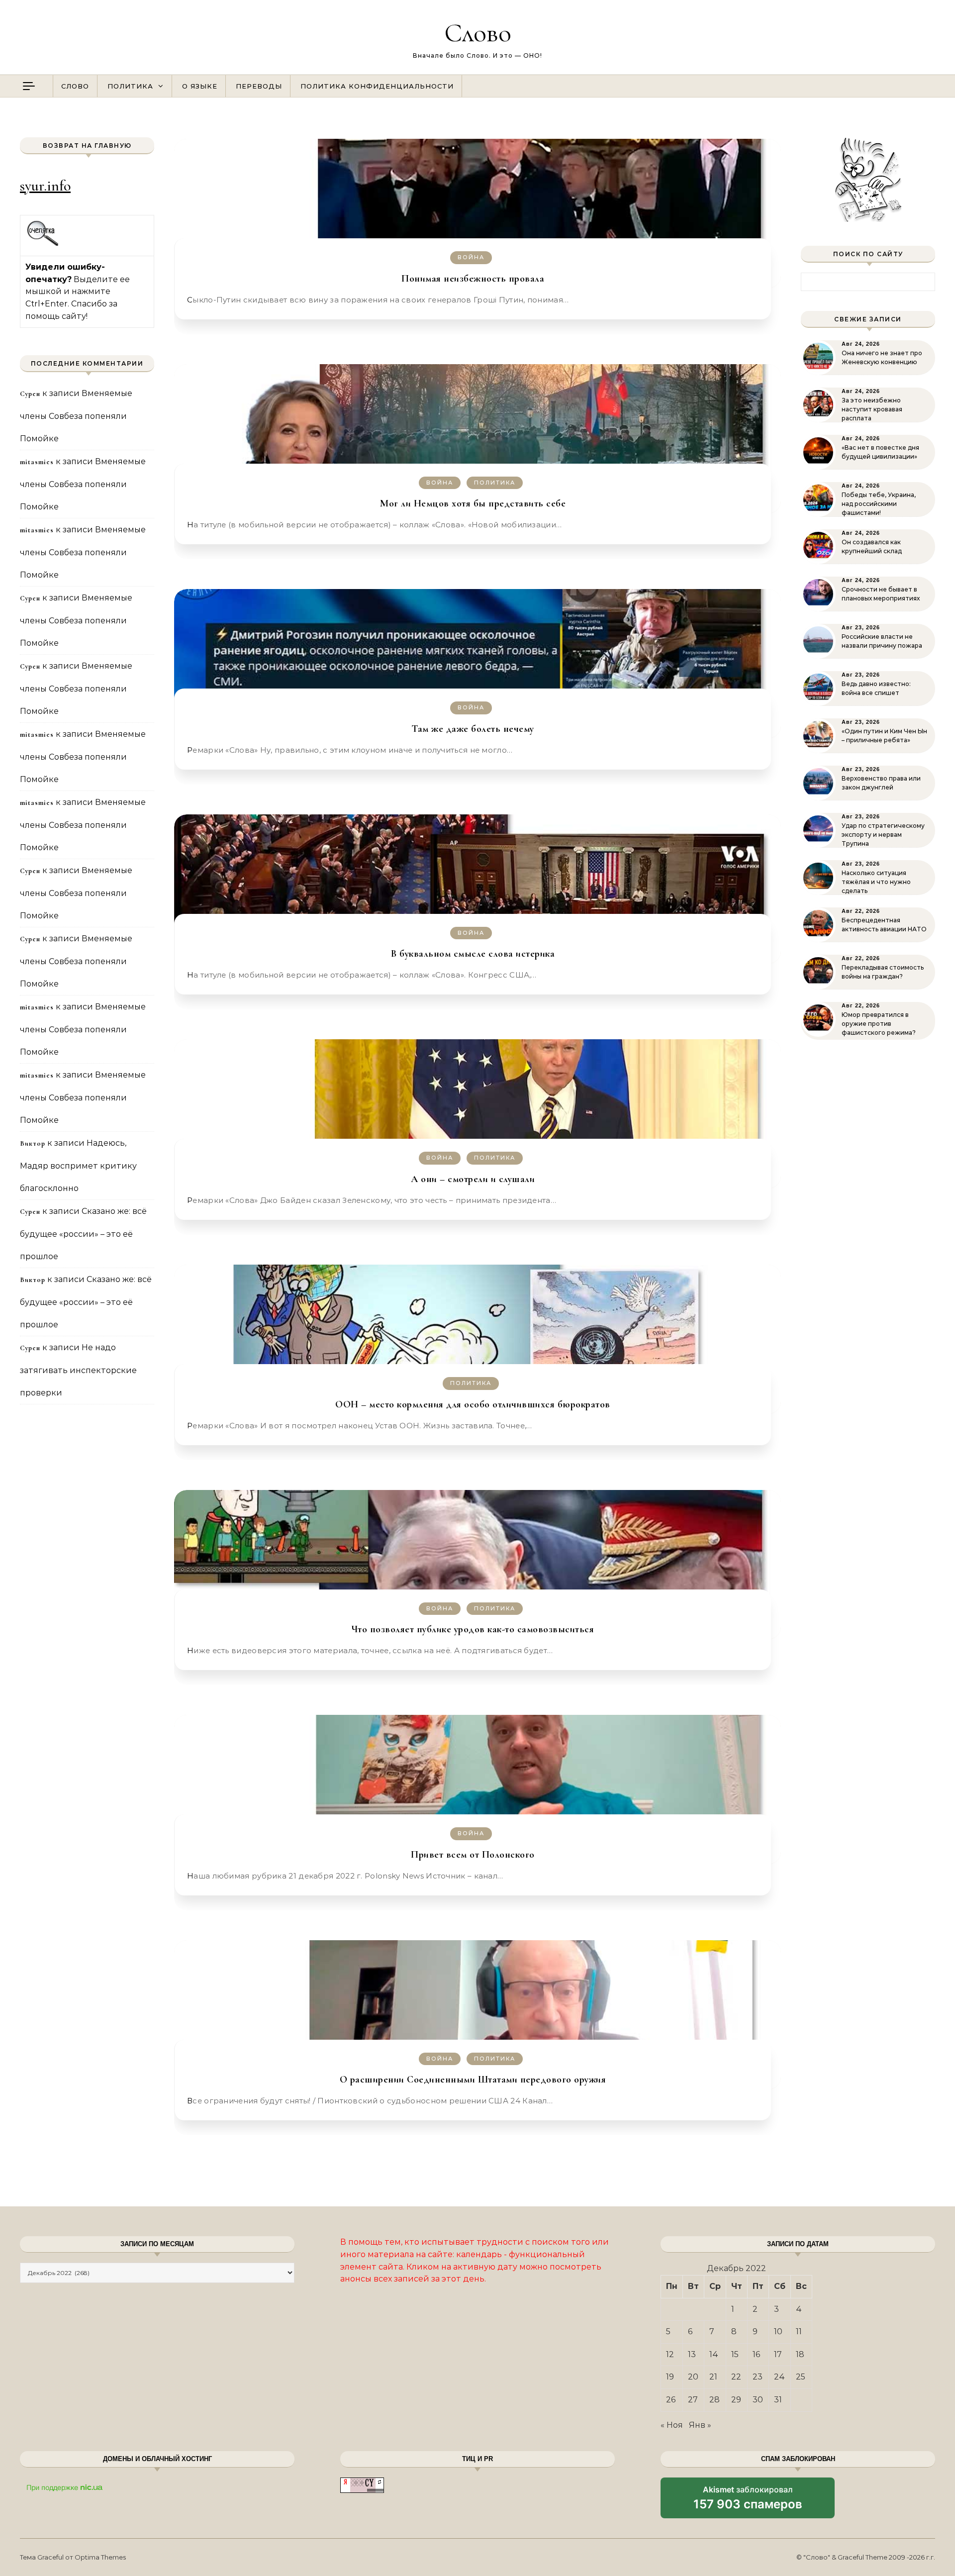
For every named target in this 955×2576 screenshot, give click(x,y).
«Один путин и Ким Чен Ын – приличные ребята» (884, 736)
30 (758, 2400)
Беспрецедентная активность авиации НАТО (884, 925)
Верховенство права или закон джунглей (881, 783)
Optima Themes (100, 2557)
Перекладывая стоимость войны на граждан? (883, 972)
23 (758, 2377)
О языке (200, 86)
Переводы (259, 86)
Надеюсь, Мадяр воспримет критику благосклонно (78, 1166)
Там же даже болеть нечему (473, 729)
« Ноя (672, 2425)
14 (714, 2354)
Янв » (700, 2425)
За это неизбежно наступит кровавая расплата (872, 409)
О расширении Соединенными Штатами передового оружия (473, 2080)
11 (799, 2331)
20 (693, 2377)
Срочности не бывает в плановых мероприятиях (881, 594)
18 (800, 2354)
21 (713, 2377)
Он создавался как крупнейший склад (872, 546)
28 (715, 2400)
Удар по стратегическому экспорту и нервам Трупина (883, 835)
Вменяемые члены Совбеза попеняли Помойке (76, 416)
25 (801, 2377)
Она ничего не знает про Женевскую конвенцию (882, 357)
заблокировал (748, 2501)
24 (779, 2377)
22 (736, 2377)
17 (778, 2354)
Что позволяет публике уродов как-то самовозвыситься (473, 1629)
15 (735, 2354)
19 (670, 2377)
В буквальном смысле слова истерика (473, 954)
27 (693, 2400)
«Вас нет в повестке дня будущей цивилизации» (880, 452)
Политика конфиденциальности (377, 86)
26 (671, 2400)
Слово (478, 33)
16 (756, 2354)
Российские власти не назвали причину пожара (882, 641)
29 (736, 2400)
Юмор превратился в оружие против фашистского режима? (879, 1024)
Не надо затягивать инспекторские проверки (78, 1370)
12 (670, 2354)
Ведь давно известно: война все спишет (876, 688)
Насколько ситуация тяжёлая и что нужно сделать (876, 882)
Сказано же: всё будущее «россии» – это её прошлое (83, 1234)
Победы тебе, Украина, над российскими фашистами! (879, 504)
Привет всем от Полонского (473, 1855)
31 (778, 2400)
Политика (130, 86)
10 (778, 2331)
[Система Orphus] (43, 245)
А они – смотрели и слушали (473, 1179)
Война (471, 257)
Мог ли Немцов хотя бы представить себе (473, 503)
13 (692, 2354)
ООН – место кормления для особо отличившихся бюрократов (473, 1404)
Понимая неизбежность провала (473, 279)
